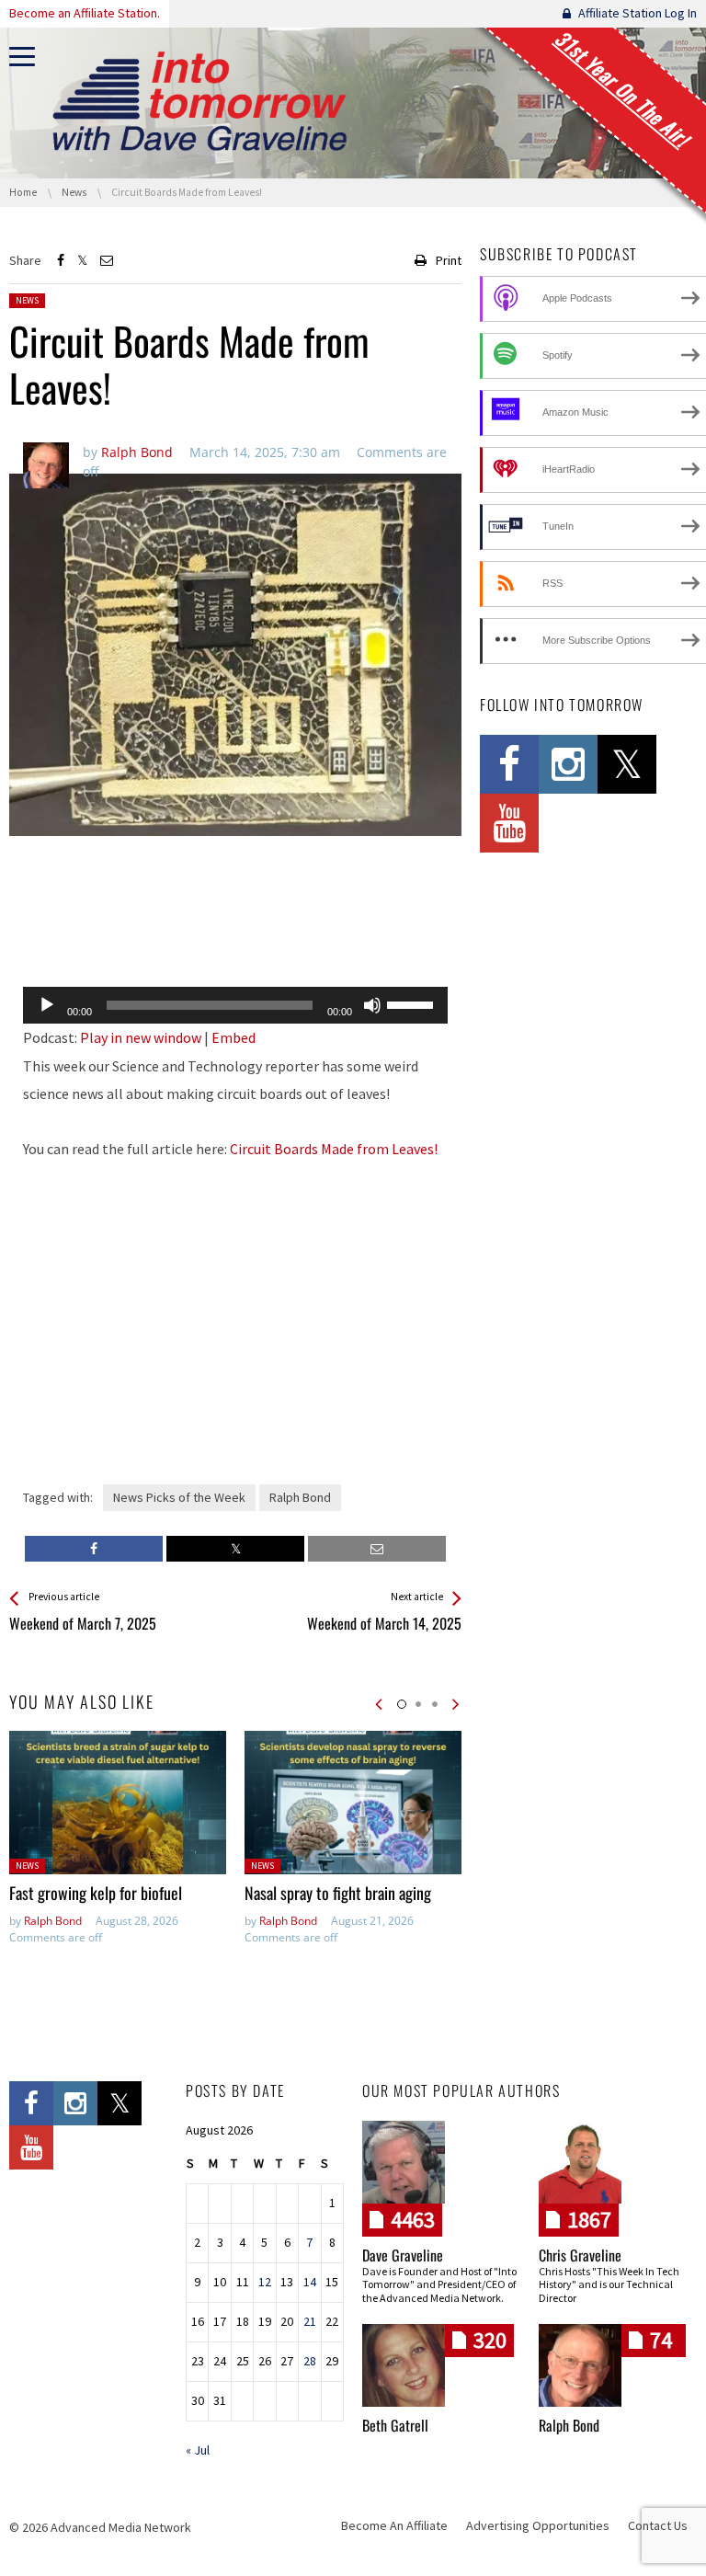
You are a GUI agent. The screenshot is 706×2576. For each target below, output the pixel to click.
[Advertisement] (235, 925)
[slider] (413, 1003)
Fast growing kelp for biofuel (96, 1893)
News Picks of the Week (179, 1497)
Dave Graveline (403, 2255)
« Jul (198, 2450)
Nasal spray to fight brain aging (338, 1893)
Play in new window (141, 1037)
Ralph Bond (300, 1497)
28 (310, 2361)
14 (310, 2282)
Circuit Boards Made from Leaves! (334, 1149)
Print (449, 260)
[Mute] (372, 1005)
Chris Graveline (580, 2255)
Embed (233, 1037)
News (27, 300)
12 (265, 2282)
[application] (235, 1005)
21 (310, 2321)
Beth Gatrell (395, 2425)
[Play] (47, 1005)
